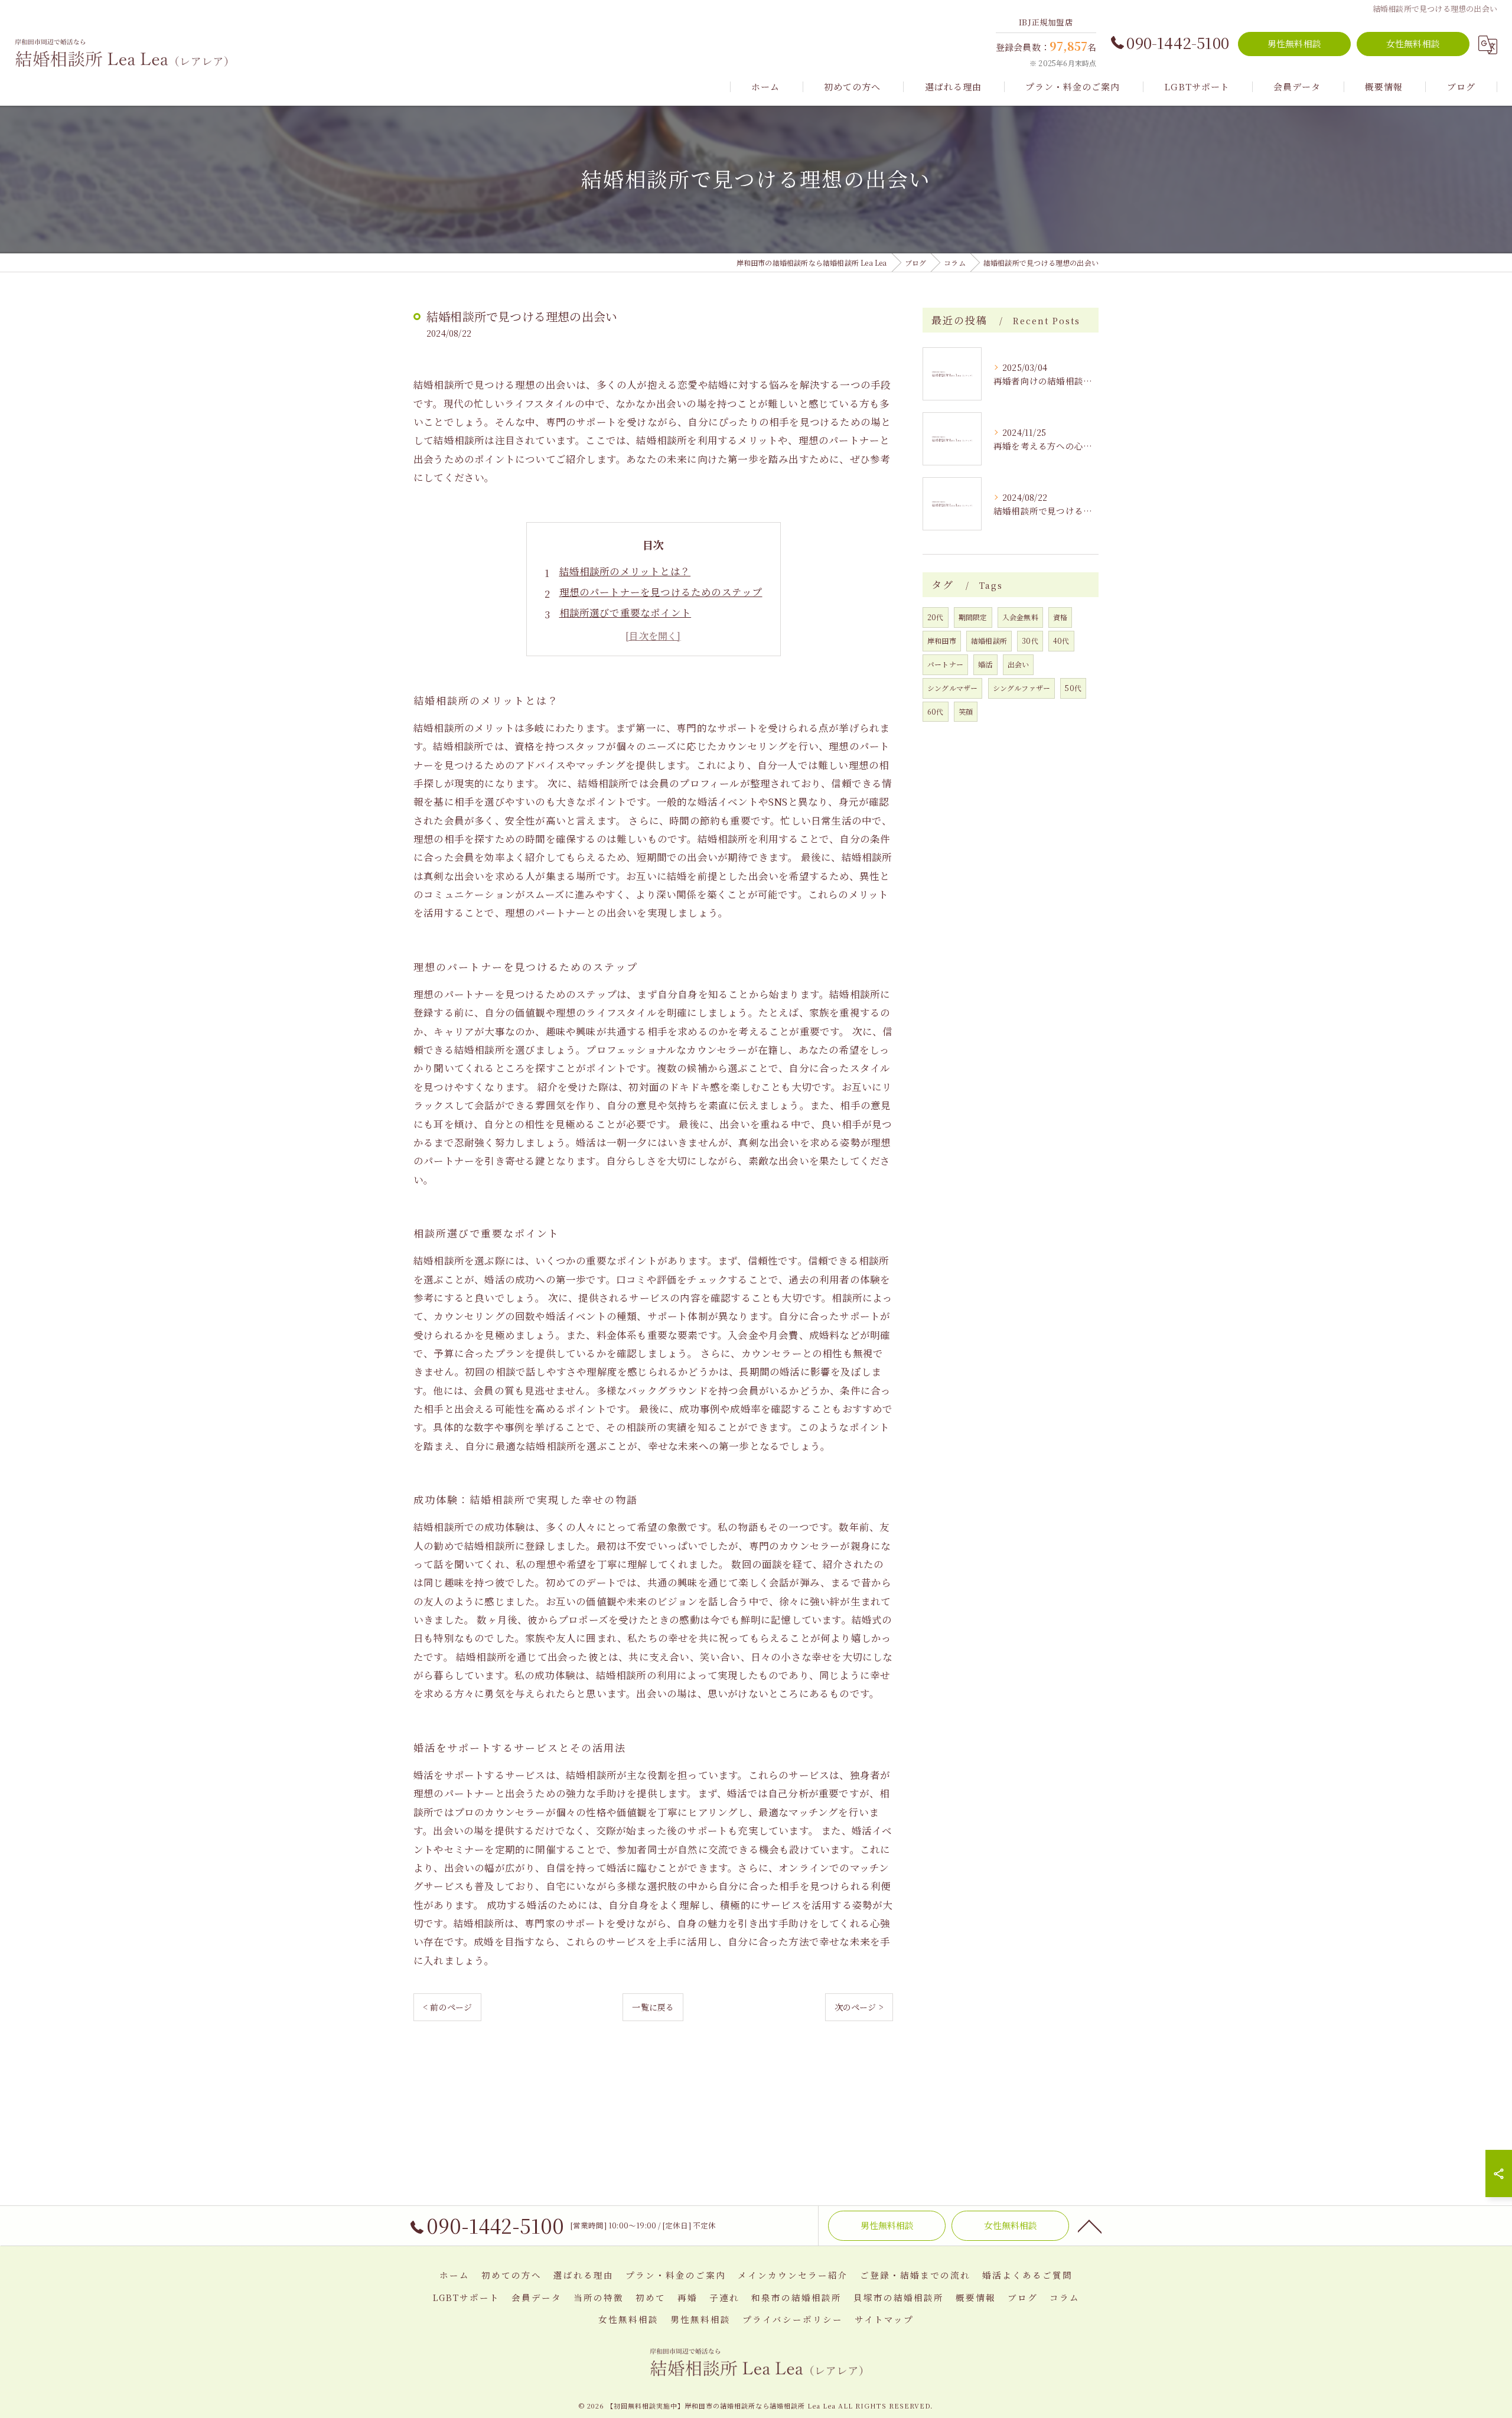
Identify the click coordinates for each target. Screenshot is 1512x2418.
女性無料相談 (1413, 43)
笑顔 (966, 711)
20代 (936, 617)
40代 (1061, 641)
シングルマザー (952, 688)
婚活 (985, 664)
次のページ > (859, 2007)
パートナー (945, 664)
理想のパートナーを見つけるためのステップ (661, 592)
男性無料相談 (1294, 43)
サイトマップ (884, 2319)
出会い (1019, 664)
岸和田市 (942, 641)
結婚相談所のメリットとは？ (625, 571)
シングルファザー (1022, 688)
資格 (1060, 617)
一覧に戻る (653, 2007)
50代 (1073, 688)
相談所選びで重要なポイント (625, 612)
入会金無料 (1020, 617)
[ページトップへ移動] (1090, 2225)
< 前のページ (447, 2007)
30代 (1030, 641)
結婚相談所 (989, 641)
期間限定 (973, 617)
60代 (936, 711)
